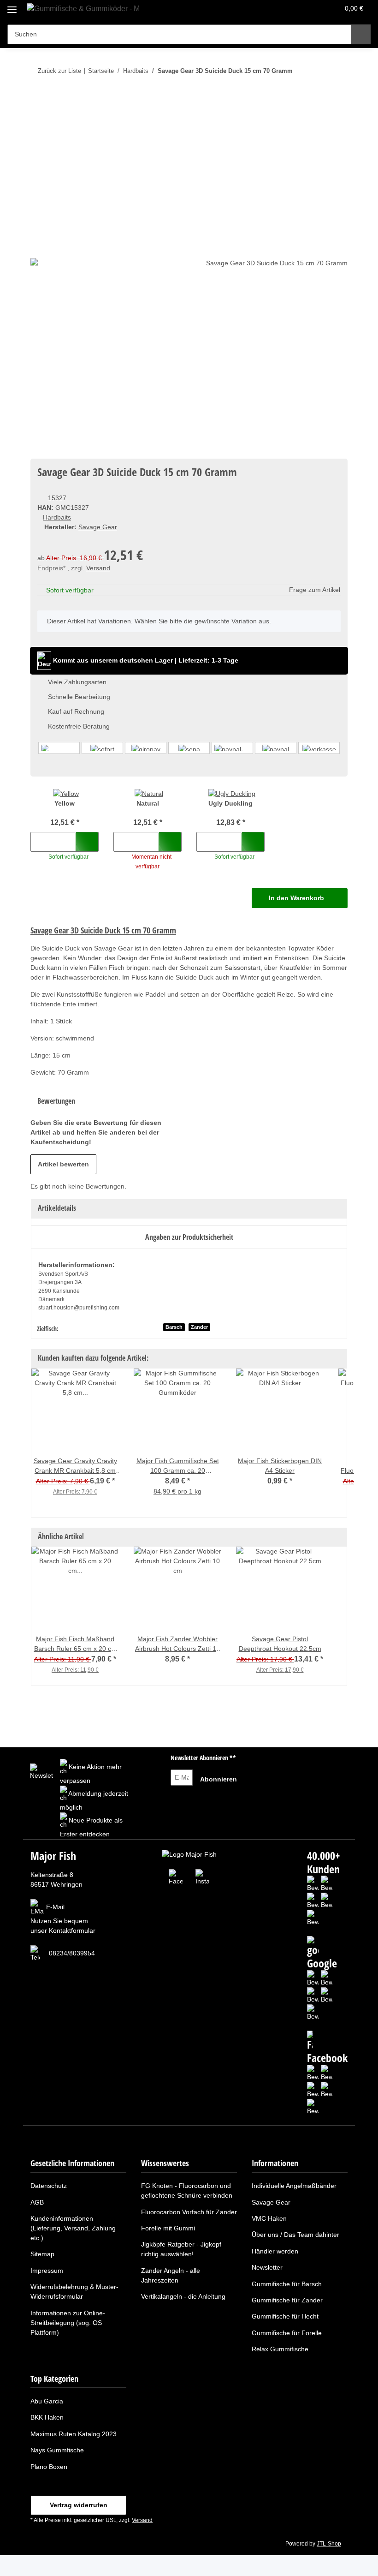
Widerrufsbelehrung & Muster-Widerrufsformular (74, 2292)
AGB (37, 2202)
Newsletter (267, 2267)
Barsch (174, 1327)
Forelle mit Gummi (168, 2228)
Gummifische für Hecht (285, 2316)
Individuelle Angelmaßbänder (294, 2186)
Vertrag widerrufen (79, 2505)
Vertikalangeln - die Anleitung (183, 2296)
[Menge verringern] (41, 842)
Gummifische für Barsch (287, 2284)
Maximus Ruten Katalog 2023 (74, 2434)
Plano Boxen (49, 2467)
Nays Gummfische (57, 2450)
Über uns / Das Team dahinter (295, 2235)
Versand (98, 568)
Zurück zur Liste (59, 71)
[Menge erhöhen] (66, 842)
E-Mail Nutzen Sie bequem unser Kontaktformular (63, 1919)
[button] (295, 10)
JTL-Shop (329, 2544)
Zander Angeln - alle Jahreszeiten (171, 2275)
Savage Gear (271, 2202)
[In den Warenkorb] (38, 99)
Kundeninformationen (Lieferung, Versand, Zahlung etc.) (73, 2228)
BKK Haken (47, 2417)
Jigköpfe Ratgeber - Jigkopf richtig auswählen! (181, 2249)
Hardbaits (57, 517)
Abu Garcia (47, 2401)
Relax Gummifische (280, 2349)
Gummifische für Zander (287, 2300)
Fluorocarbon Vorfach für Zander (189, 2212)
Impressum (47, 2271)
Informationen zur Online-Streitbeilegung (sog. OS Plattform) (68, 2323)
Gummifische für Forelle (287, 2333)
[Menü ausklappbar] (12, 6)
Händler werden (275, 2251)
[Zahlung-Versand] (189, 748)
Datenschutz (49, 2186)
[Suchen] (361, 34)
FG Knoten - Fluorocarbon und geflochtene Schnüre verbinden (187, 2190)
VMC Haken (269, 2218)
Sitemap (42, 2254)
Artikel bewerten (63, 1164)
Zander (199, 1327)
